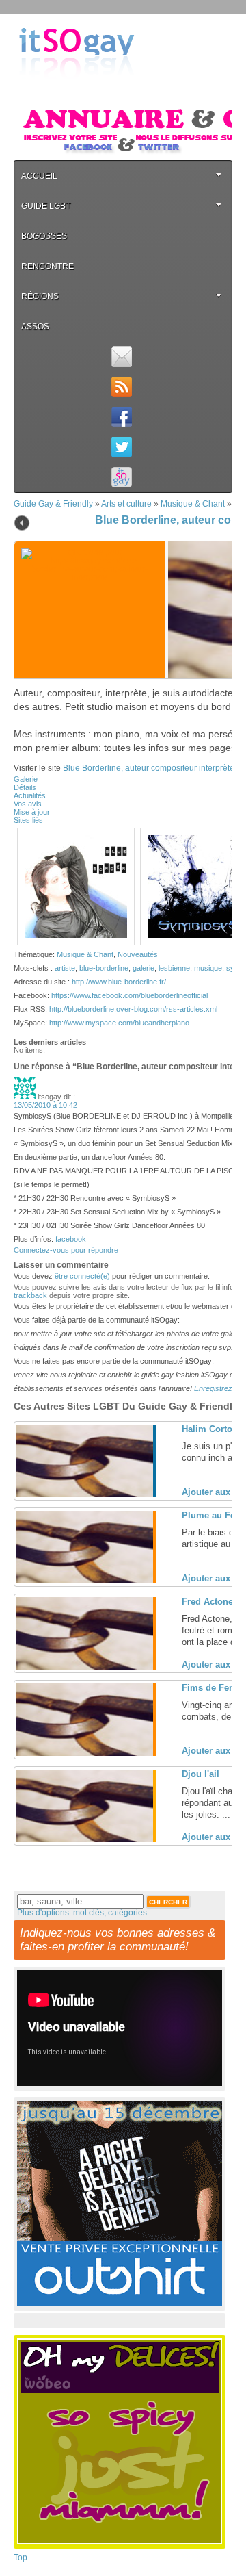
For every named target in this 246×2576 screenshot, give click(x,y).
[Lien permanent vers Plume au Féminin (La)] (85, 1581)
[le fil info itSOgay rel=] (121, 387)
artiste (65, 968)
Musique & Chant (193, 504)
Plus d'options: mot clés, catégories (82, 1913)
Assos (35, 327)
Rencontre (47, 266)
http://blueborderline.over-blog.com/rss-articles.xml (133, 1009)
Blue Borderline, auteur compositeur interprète (149, 768)
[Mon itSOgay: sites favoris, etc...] (121, 477)
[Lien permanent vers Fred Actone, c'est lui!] (85, 1667)
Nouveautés (138, 954)
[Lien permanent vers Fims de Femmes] (85, 1753)
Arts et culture (126, 504)
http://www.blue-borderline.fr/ (119, 982)
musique (208, 968)
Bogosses (44, 236)
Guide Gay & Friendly (53, 504)
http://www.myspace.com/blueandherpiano (119, 1023)
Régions (40, 296)
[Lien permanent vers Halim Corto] (85, 1494)
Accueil (39, 176)
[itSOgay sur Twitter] (121, 447)
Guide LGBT (46, 206)
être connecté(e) (82, 1276)
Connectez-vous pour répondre (66, 1250)
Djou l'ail (201, 1774)
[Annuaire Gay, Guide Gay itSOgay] (77, 90)
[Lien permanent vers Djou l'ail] (85, 1839)
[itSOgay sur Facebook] (121, 417)
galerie (143, 968)
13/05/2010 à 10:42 (45, 1105)
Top (20, 2558)
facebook (71, 1239)
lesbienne (174, 968)
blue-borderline (104, 968)
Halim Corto (207, 1429)
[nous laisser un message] (121, 357)
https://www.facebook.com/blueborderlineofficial (129, 995)
